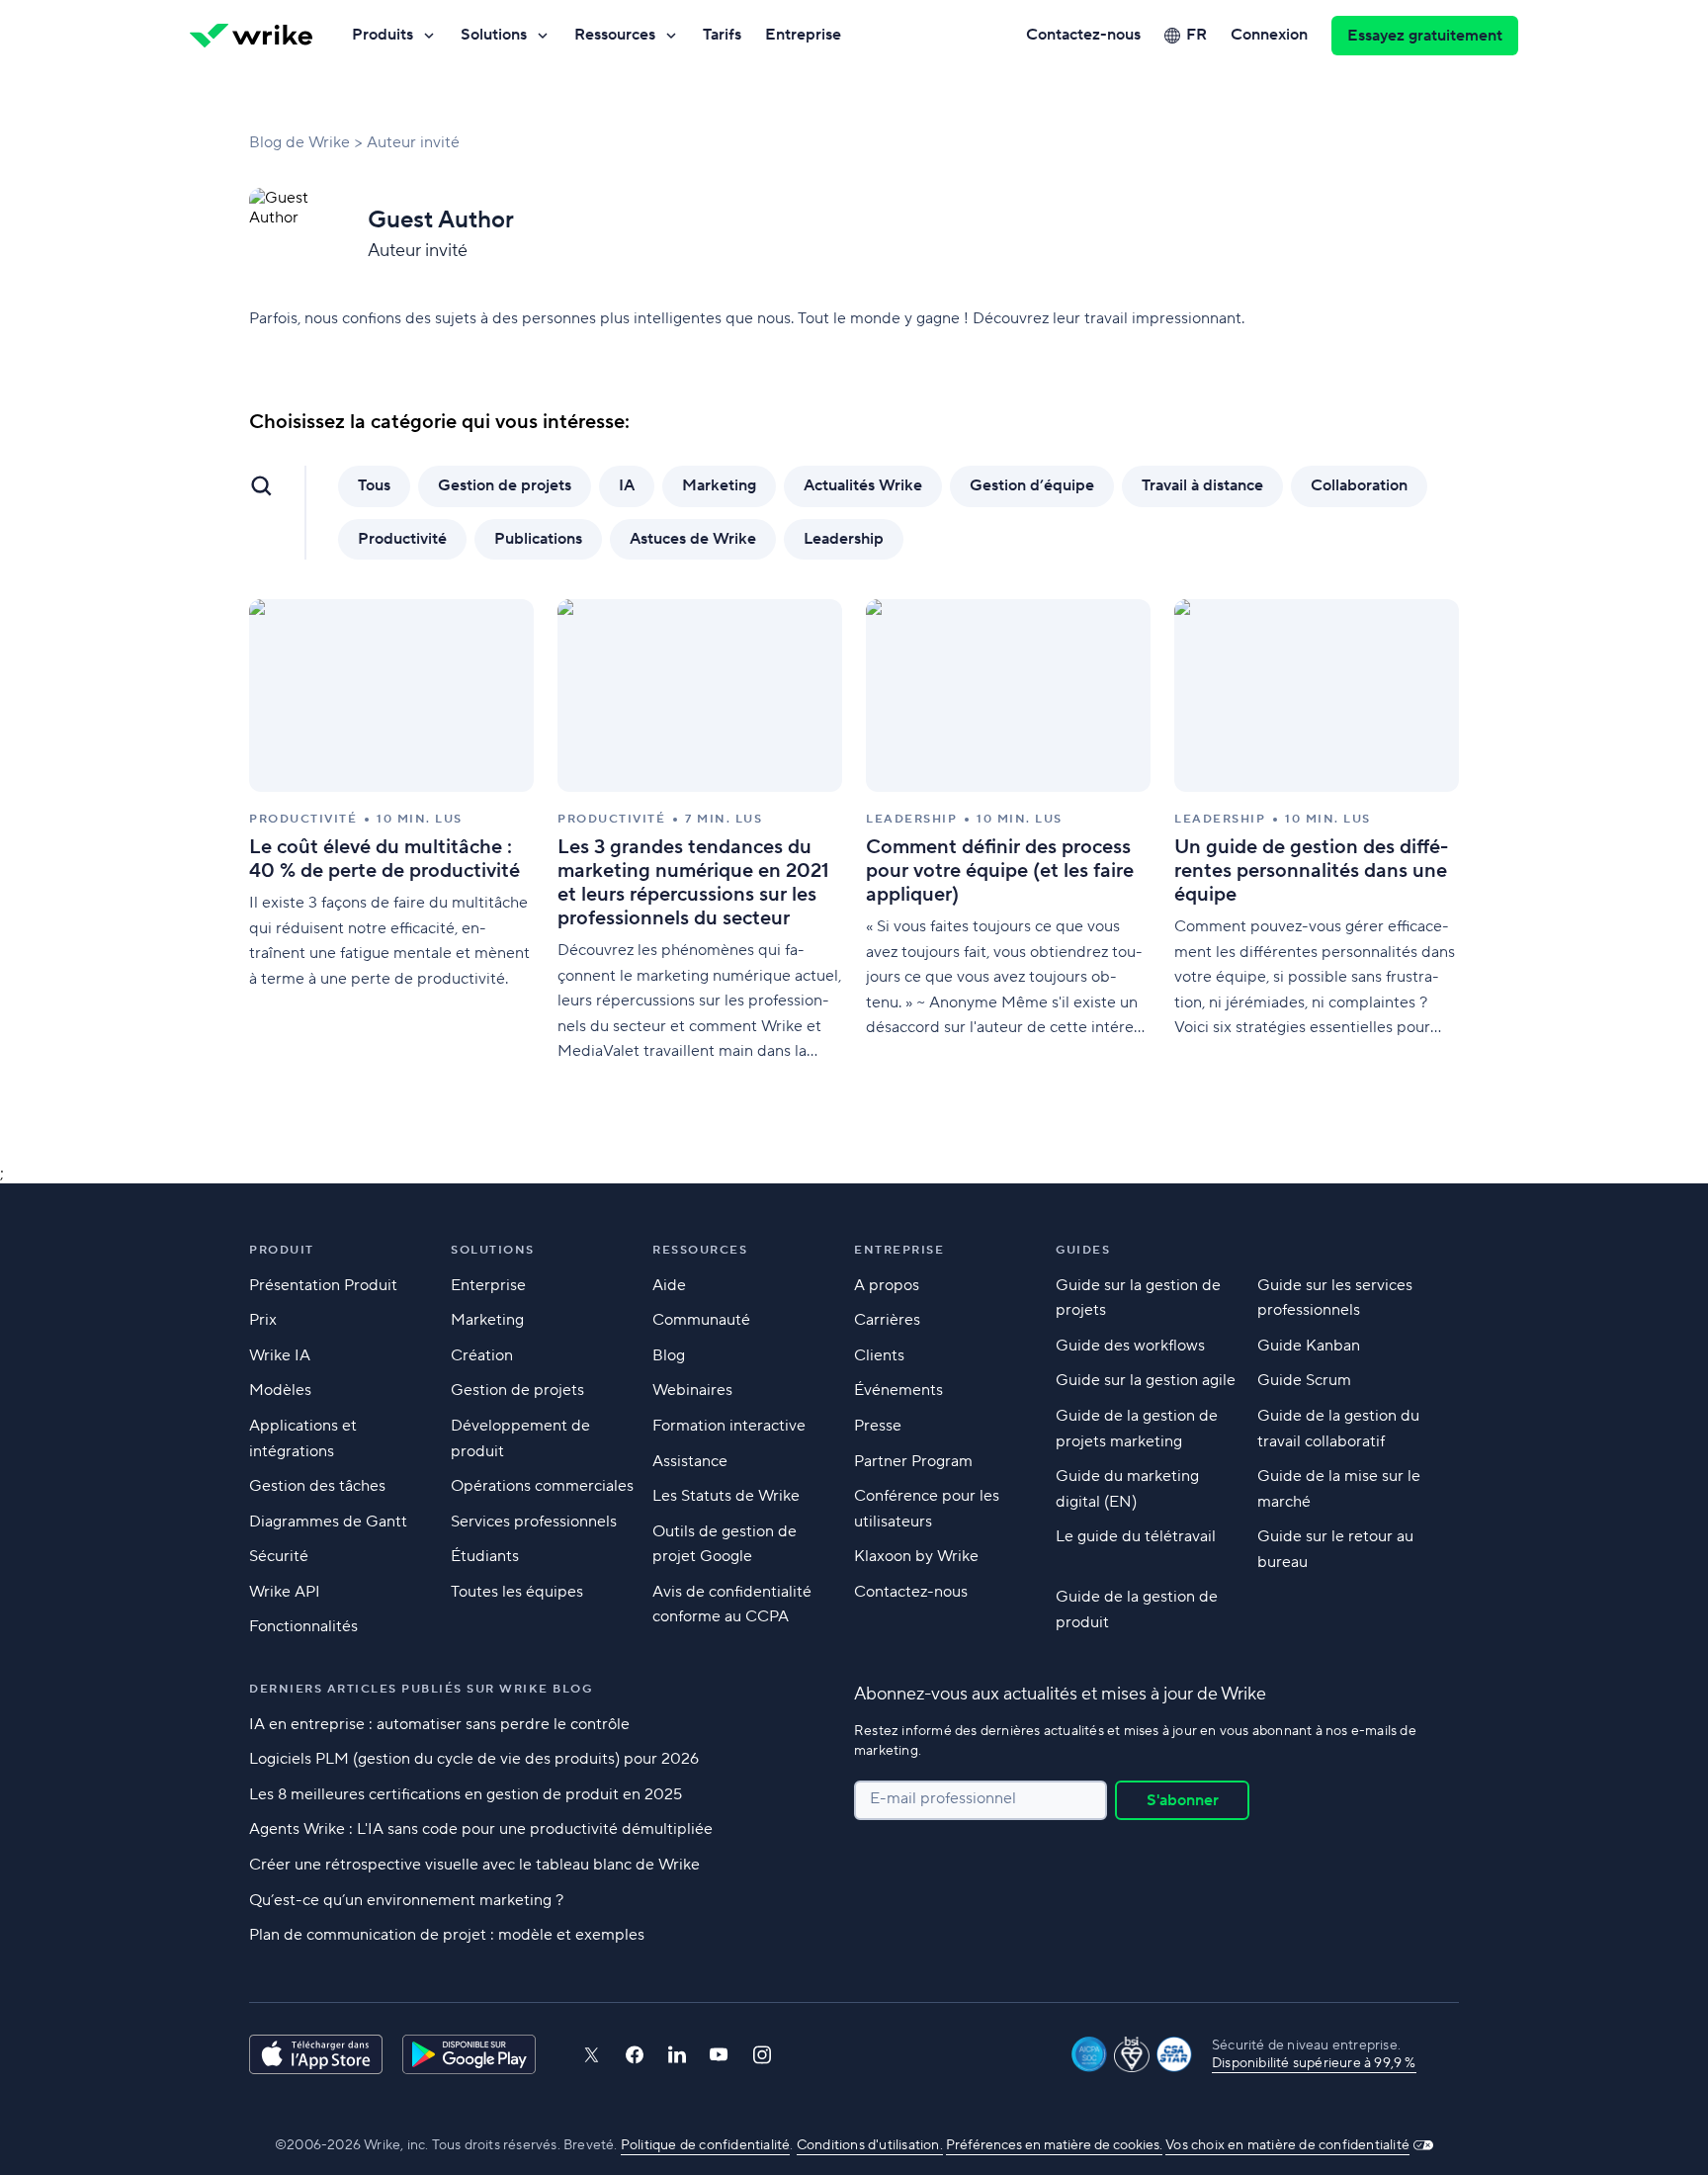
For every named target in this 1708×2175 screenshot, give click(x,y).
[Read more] (391, 832)
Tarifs (722, 35)
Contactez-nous (1083, 35)
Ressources (615, 35)
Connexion (1269, 35)
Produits (383, 35)
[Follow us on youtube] (719, 2054)
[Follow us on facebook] (635, 2055)
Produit (282, 1250)
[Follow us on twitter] (591, 2055)
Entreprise (803, 35)
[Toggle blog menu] (261, 485)
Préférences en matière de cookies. (1054, 2145)
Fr (1196, 35)
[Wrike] (251, 36)
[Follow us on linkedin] (677, 2054)
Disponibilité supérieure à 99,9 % (1314, 2063)
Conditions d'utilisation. (870, 2145)
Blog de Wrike (299, 142)
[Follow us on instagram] (762, 2055)
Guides (1083, 1250)
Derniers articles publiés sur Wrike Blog (421, 1689)
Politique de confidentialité (706, 2145)
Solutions (494, 35)
